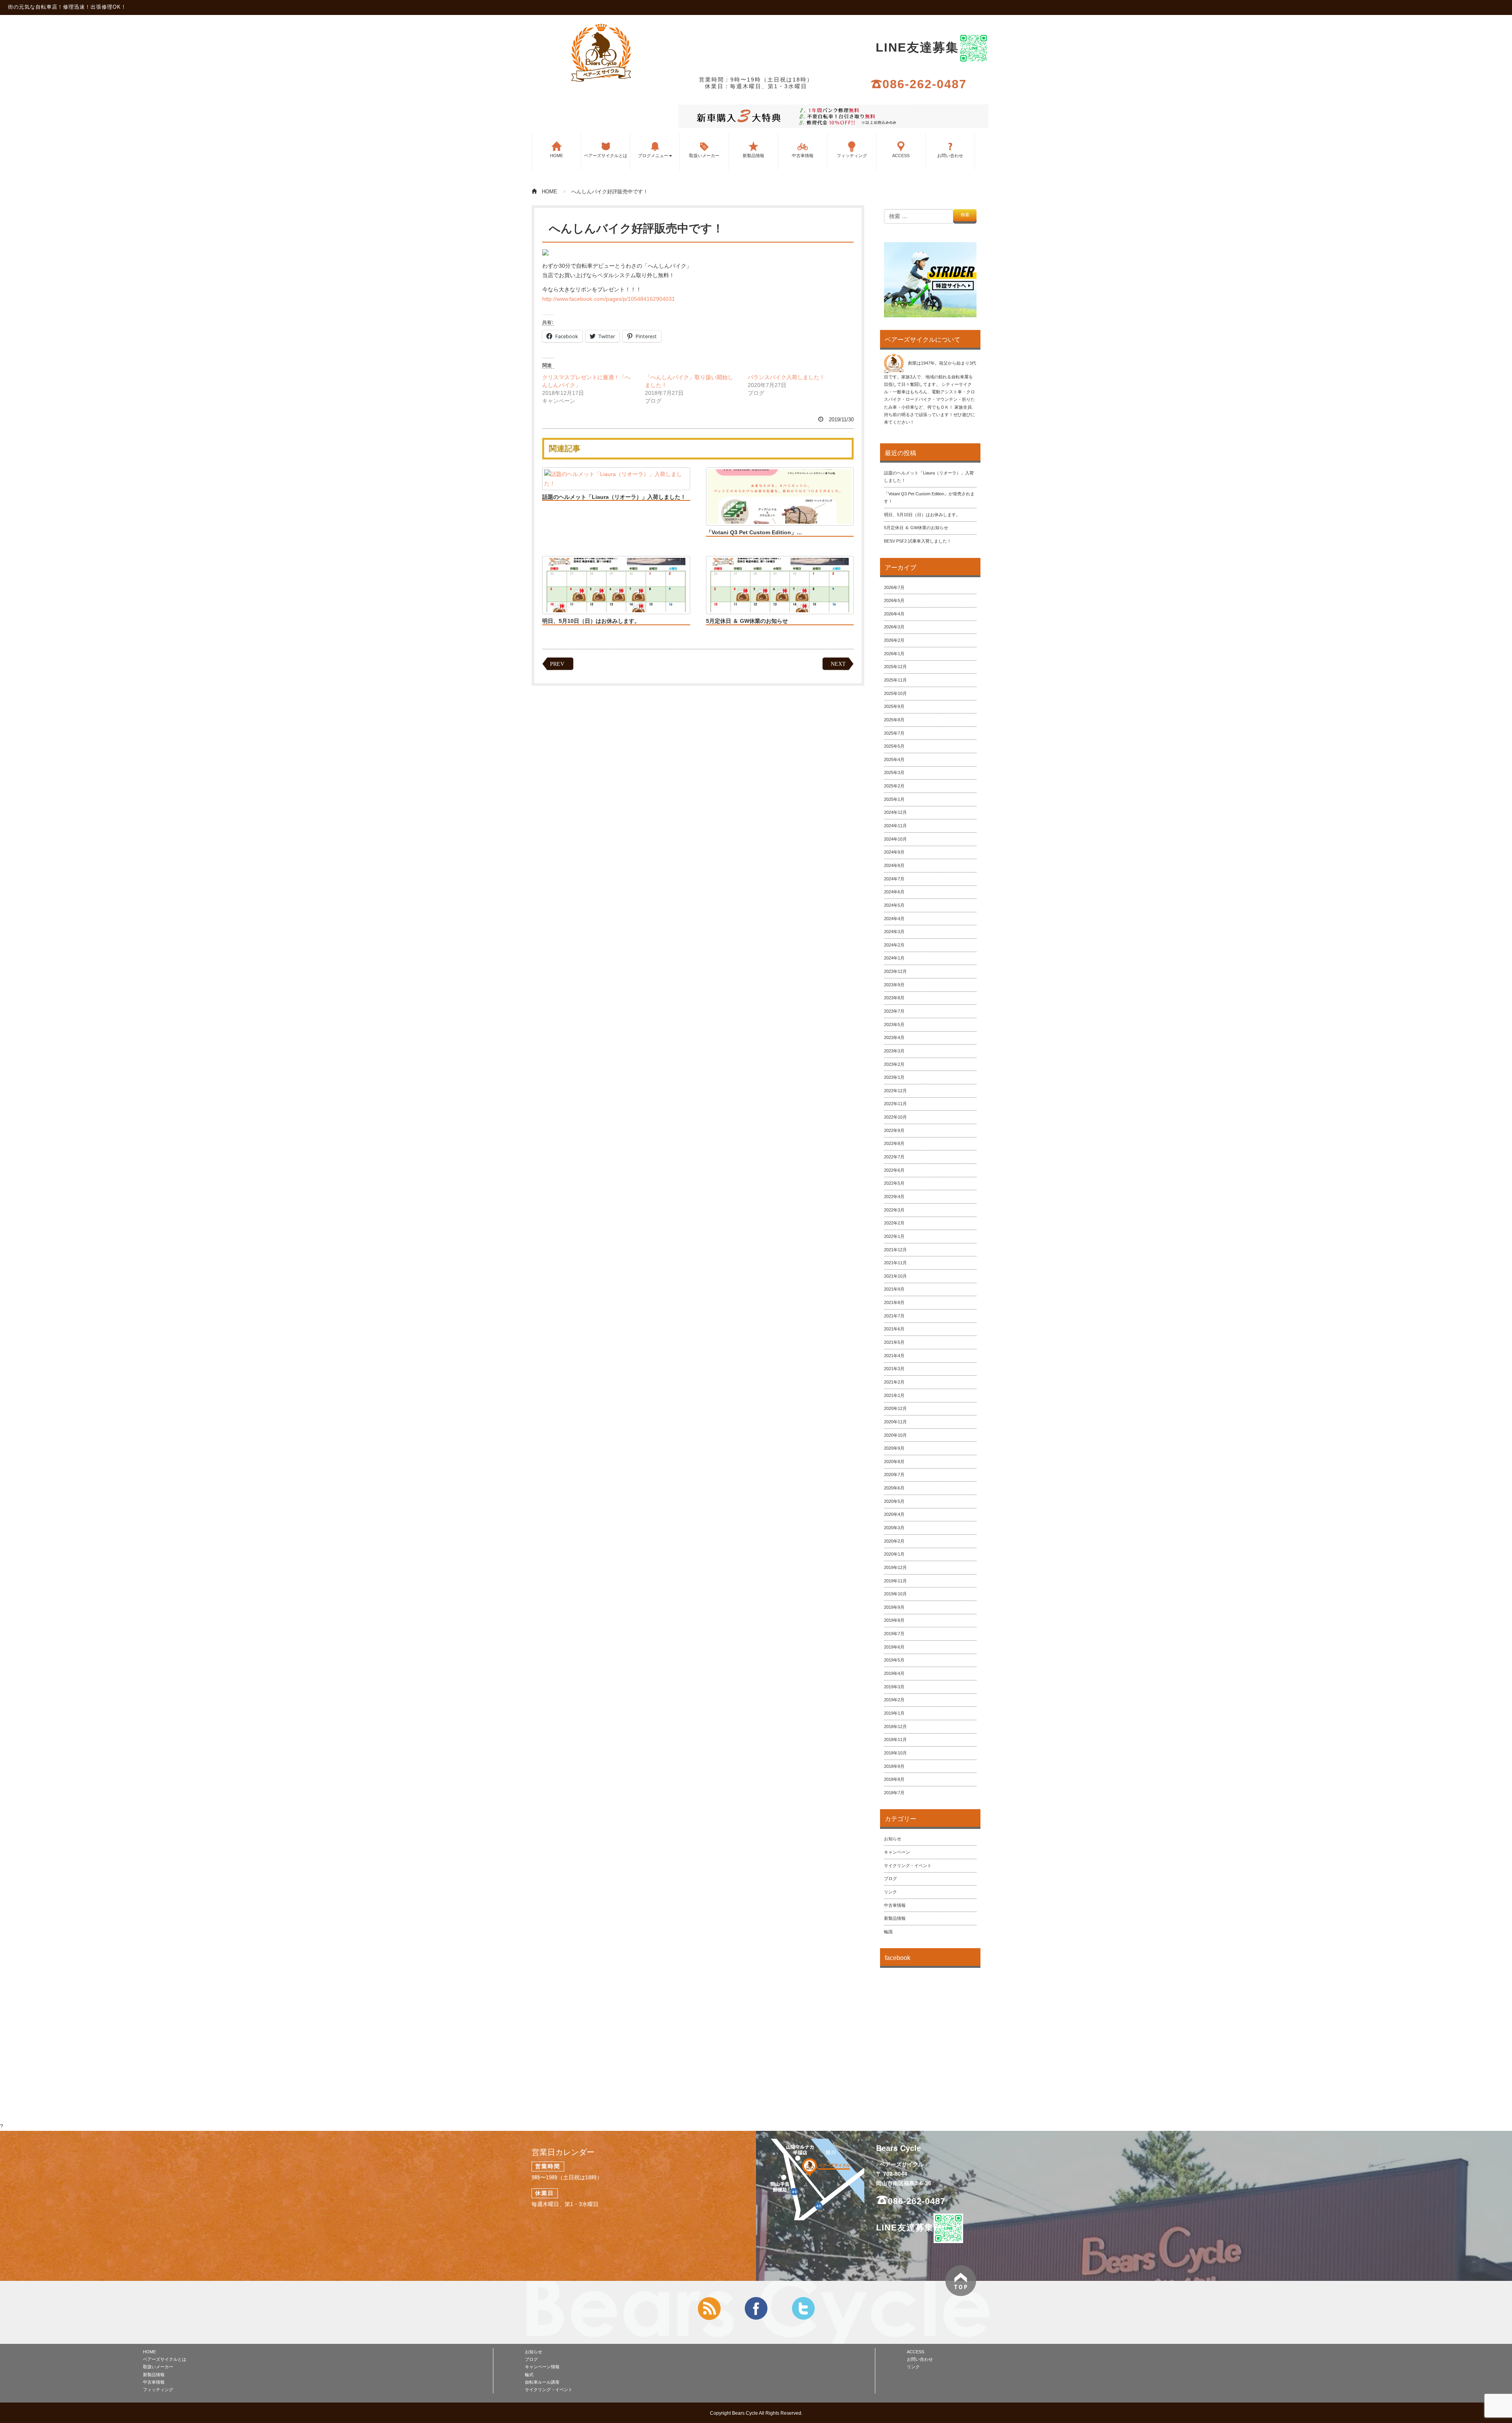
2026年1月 (894, 654)
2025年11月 (895, 680)
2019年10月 (895, 1594)
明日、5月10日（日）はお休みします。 (591, 621)
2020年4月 (894, 1514)
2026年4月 (894, 614)
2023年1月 (894, 1077)
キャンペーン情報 (542, 2367)
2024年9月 (894, 852)
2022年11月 (895, 1104)
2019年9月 (894, 1607)
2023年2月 (894, 1064)
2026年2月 (894, 640)
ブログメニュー (653, 156)
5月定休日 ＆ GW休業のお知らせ (747, 621)
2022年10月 (895, 1117)
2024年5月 (894, 905)
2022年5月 (894, 1183)
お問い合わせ (950, 156)
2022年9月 (894, 1130)
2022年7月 (894, 1157)
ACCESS (901, 156)
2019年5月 (894, 1660)
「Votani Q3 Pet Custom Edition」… (754, 532)
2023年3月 (894, 1051)
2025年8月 (894, 720)
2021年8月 (894, 1302)
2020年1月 (894, 1554)
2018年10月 (895, 1753)
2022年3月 (894, 1210)
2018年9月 (894, 1766)
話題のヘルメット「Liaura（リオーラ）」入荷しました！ (614, 497)
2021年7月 (894, 1316)
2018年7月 (894, 1793)
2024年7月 (894, 879)
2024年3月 (894, 932)
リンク (890, 1892)
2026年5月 (894, 600)
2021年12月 (895, 1250)
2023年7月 (894, 1011)
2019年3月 (894, 1687)
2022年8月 (894, 1143)
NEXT (838, 664)
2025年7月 (894, 733)
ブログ (890, 1878)
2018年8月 (894, 1779)
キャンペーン (897, 1852)
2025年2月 (894, 786)
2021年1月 (894, 1395)
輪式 (529, 2375)
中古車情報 (803, 156)
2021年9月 (894, 1289)
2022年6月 (894, 1170)
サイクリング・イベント (908, 1865)
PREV (557, 664)
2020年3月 (894, 1528)
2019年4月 (894, 1673)
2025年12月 (895, 667)
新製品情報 (753, 156)
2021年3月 (894, 1369)
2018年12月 (895, 1726)
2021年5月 (894, 1342)
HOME (557, 156)
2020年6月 (894, 1488)
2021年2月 (894, 1382)
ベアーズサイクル (601, 52)
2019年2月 (894, 1700)
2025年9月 (894, 706)
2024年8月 (894, 865)
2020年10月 (895, 1435)
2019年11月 (895, 1581)
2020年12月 (895, 1408)
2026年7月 (894, 587)
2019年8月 (894, 1620)
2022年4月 (894, 1197)
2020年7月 (894, 1475)
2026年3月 (894, 627)
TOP (961, 2281)
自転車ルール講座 (542, 2382)
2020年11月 (895, 1422)
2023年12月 (895, 971)
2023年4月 (894, 1037)
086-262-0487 (925, 84)
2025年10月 (895, 693)
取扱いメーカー (704, 156)
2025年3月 (894, 772)
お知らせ (893, 1839)
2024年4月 (894, 919)
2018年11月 (895, 1739)
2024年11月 (895, 826)
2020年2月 (894, 1541)
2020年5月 (894, 1501)
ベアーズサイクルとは (606, 156)
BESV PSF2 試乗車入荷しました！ (918, 541)
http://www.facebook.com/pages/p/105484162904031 (609, 299)
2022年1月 (894, 1236)
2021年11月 (895, 1263)
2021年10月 (895, 1276)
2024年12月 (895, 812)
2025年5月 (894, 746)
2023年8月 (894, 998)
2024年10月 (895, 839)
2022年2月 (894, 1223)
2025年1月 (894, 799)
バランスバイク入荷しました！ (786, 377)
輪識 (888, 1932)
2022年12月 (895, 1091)
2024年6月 (894, 892)
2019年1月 (894, 1713)
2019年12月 (895, 1567)
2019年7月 (894, 1634)
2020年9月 (894, 1448)
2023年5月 (894, 1024)
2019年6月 (894, 1647)
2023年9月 (894, 985)
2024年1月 (894, 958)
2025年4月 (894, 760)
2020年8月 (894, 1462)
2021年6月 (894, 1329)
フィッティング (852, 156)
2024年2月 (894, 945)
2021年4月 (894, 1356)
